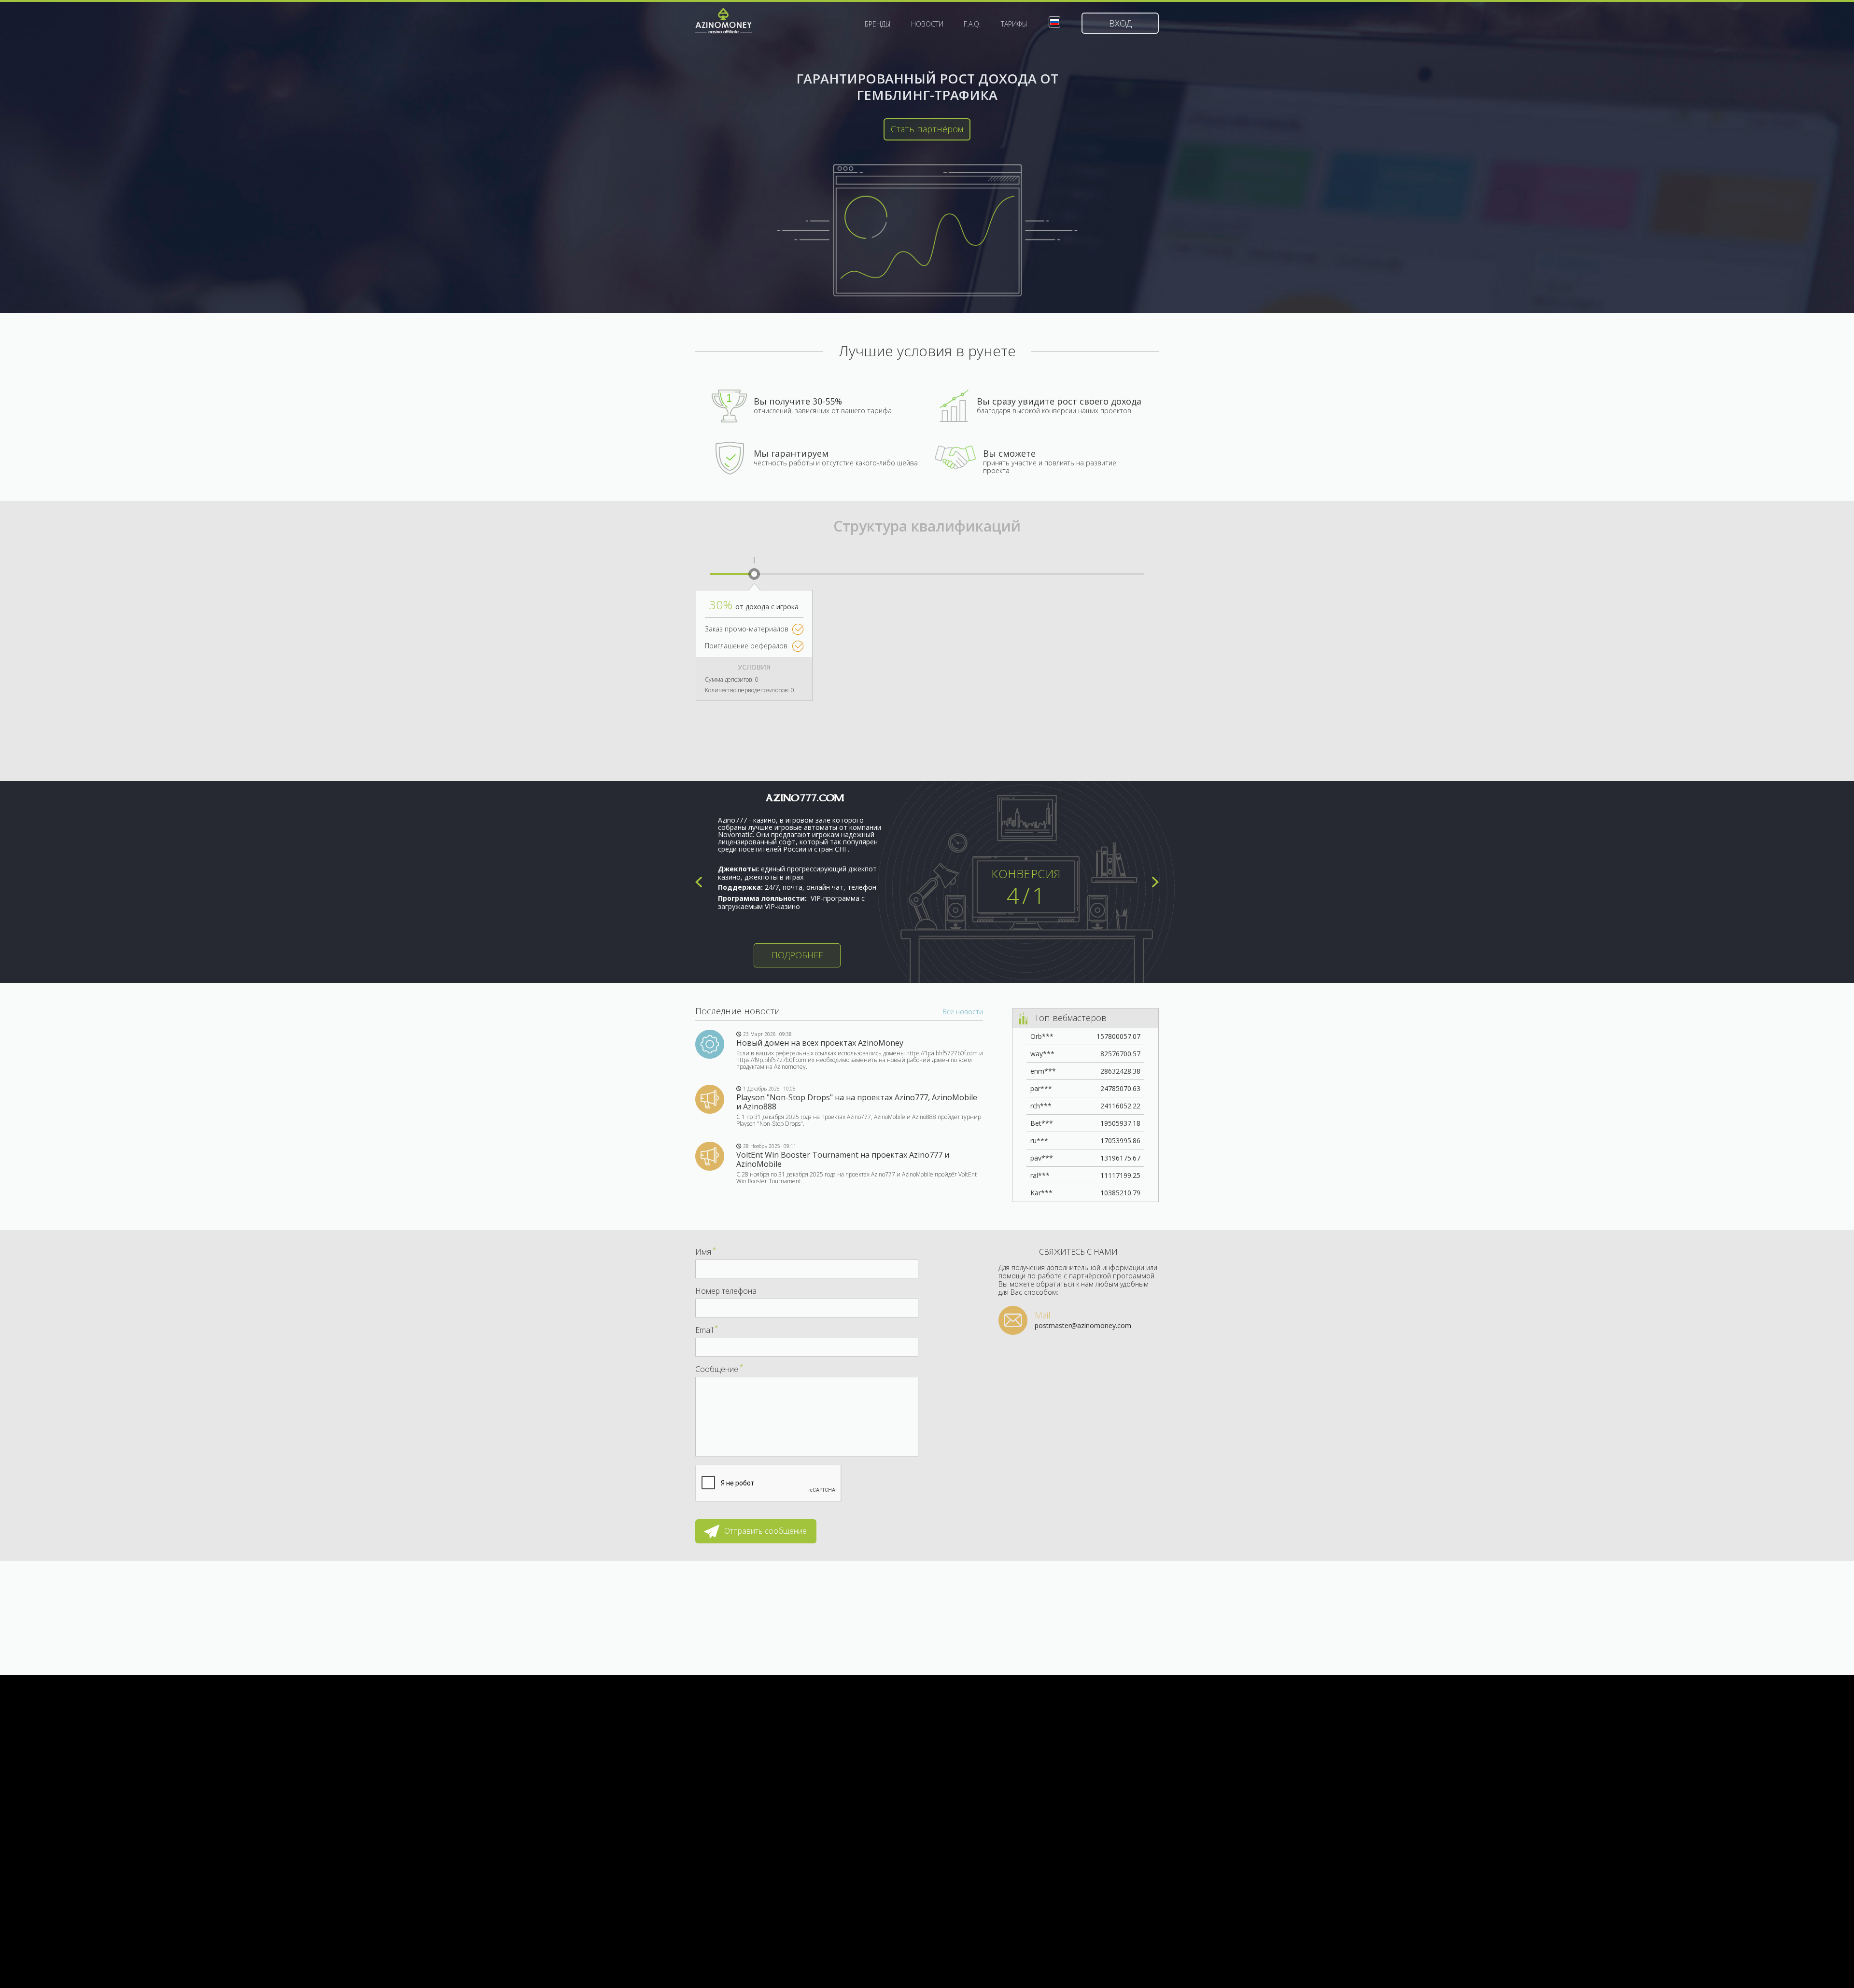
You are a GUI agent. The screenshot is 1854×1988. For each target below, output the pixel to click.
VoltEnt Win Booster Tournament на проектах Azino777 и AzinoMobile (843, 1159)
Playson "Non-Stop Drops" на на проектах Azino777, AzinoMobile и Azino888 (857, 1102)
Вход (1120, 23)
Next (1155, 882)
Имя (706, 1252)
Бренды (878, 24)
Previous (699, 882)
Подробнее (797, 955)
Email (707, 1330)
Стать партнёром (927, 129)
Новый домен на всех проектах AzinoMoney (820, 1043)
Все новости (963, 1012)
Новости (927, 24)
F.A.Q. (972, 24)
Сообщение (719, 1369)
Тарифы (1014, 24)
